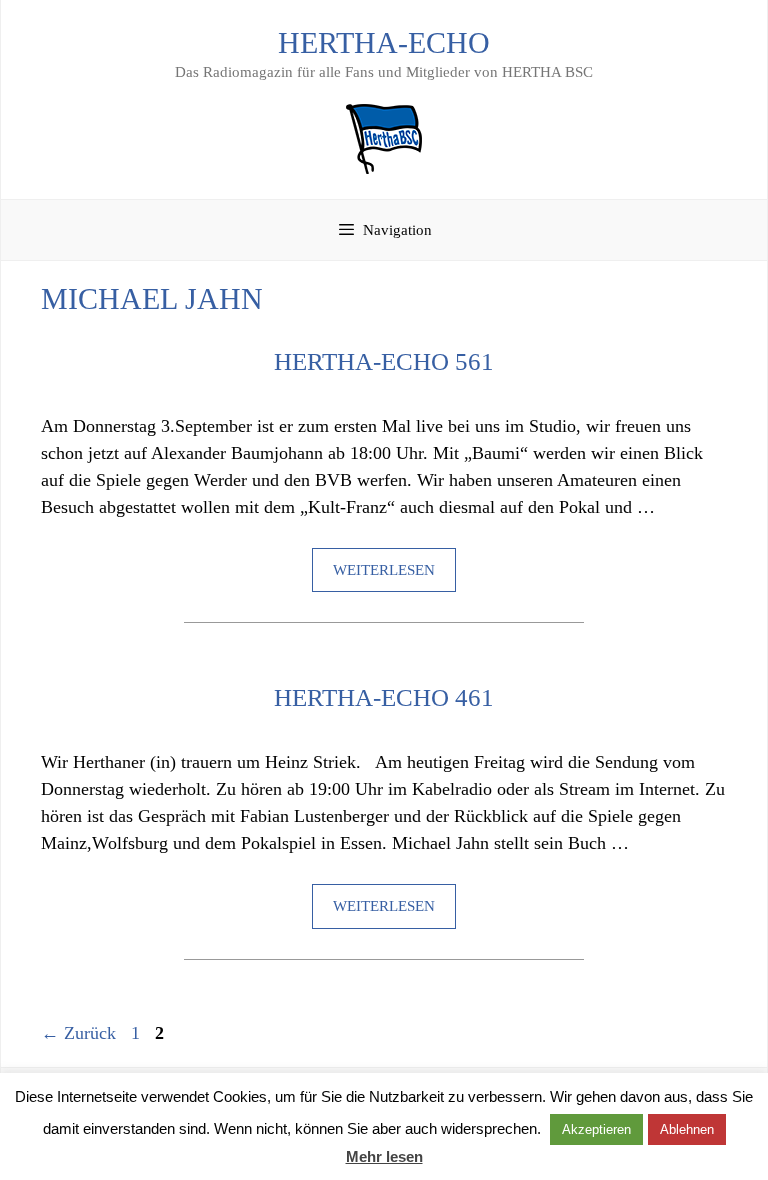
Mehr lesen (384, 1156)
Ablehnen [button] (687, 1129)
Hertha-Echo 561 (384, 361)
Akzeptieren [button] (596, 1129)
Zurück (78, 1033)
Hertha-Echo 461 (384, 697)
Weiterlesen (384, 570)
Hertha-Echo (384, 42)
